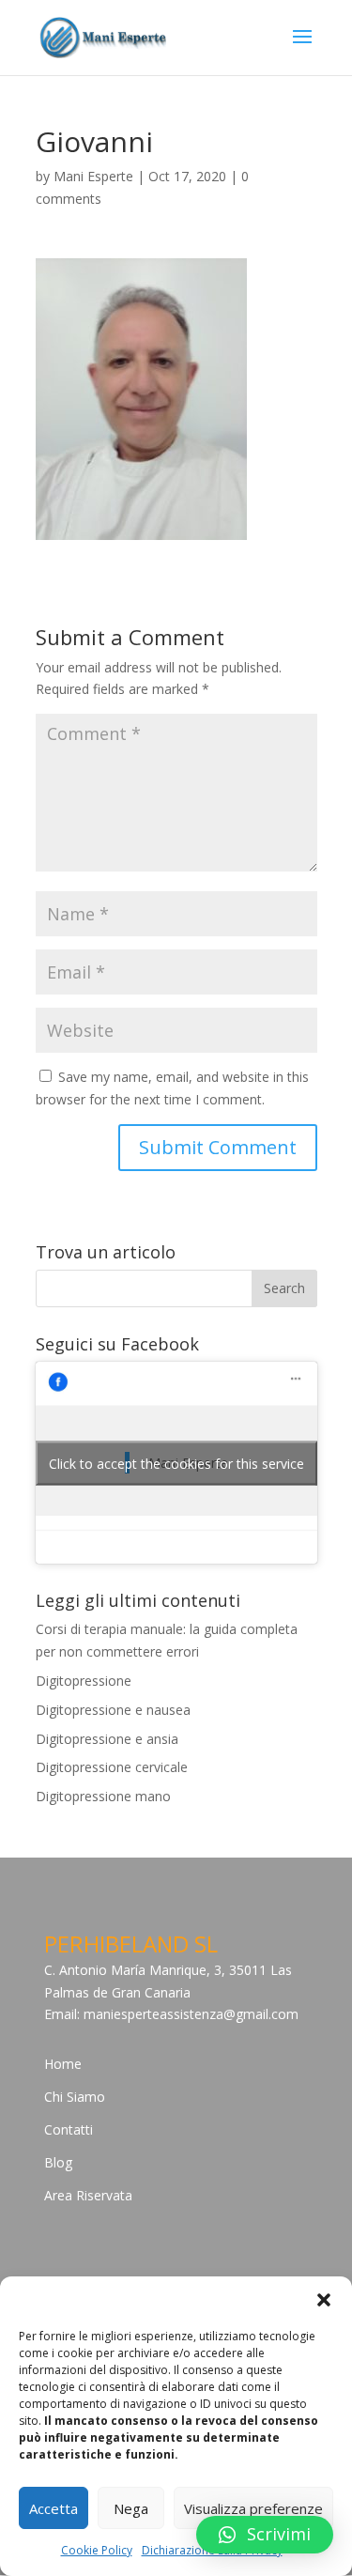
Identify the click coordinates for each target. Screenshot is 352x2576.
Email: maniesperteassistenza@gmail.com (171, 2014)
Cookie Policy (97, 2550)
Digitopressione (84, 1681)
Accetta (54, 2508)
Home (63, 2064)
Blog (58, 2162)
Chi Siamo (75, 2097)
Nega (131, 2508)
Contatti (69, 2129)
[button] (324, 2300)
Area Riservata (88, 2195)
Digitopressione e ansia (107, 1739)
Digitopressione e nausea (113, 1710)
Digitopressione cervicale (112, 1767)
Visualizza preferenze (253, 2508)
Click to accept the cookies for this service (176, 1463)
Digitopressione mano (103, 1796)
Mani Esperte (93, 176)
